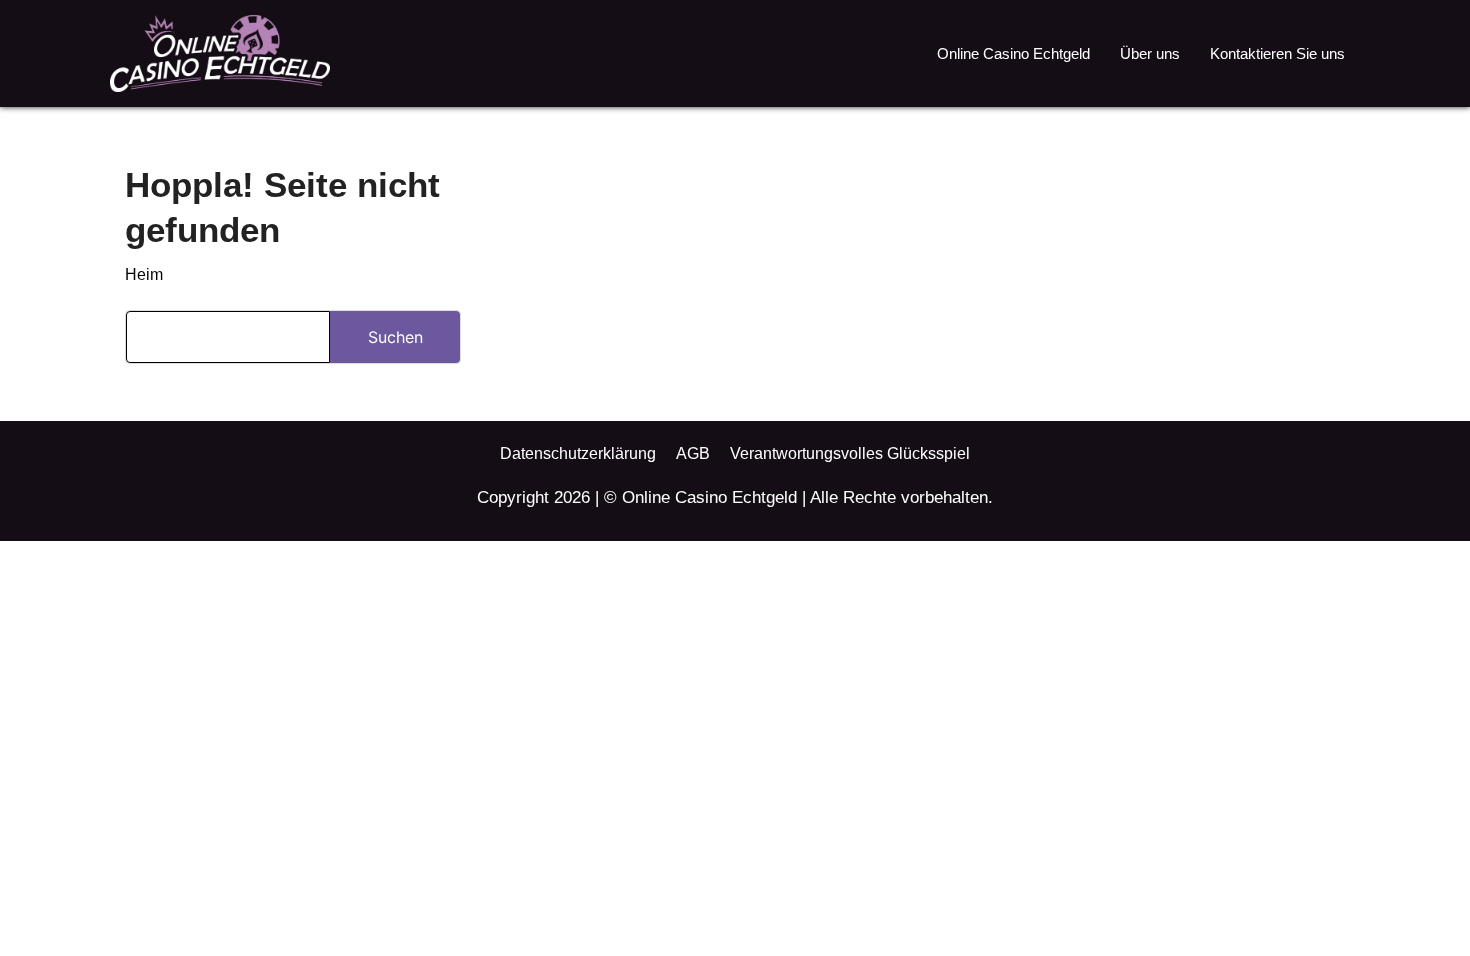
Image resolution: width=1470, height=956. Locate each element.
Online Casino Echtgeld (1013, 53)
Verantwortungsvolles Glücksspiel (850, 453)
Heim (144, 274)
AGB (693, 453)
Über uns (1150, 53)
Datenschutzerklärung (578, 453)
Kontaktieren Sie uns (1277, 53)
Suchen (395, 337)
